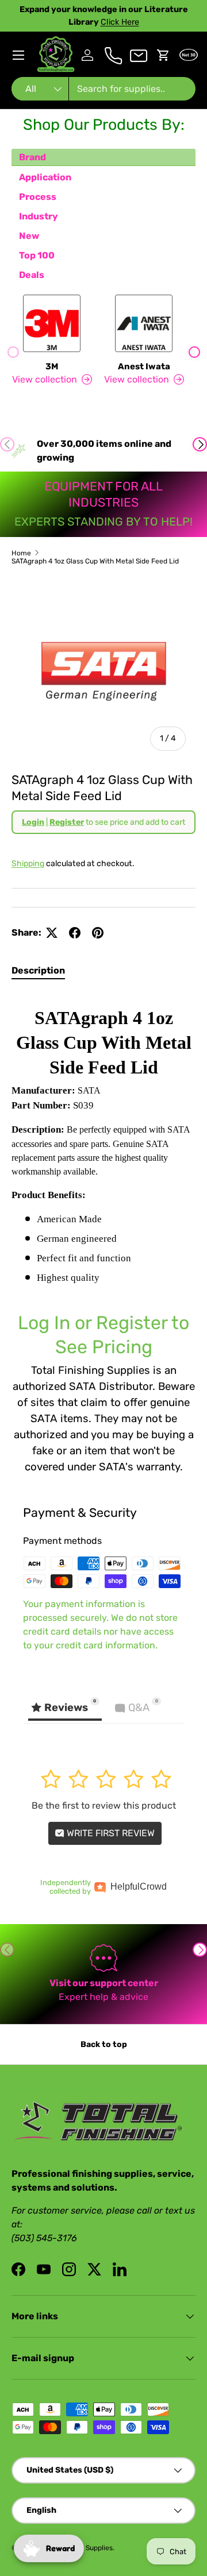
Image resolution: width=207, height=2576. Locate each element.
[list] (103, 669)
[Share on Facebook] (75, 933)
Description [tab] (38, 970)
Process (38, 197)
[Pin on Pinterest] (98, 933)
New (29, 236)
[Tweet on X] (52, 933)
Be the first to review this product (104, 1805)
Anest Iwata (144, 366)
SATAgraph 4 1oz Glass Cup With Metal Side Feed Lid (95, 561)
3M (52, 366)
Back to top (104, 2044)
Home (21, 553)
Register (67, 822)
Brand (32, 157)
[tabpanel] (103, 1233)
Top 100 (37, 255)
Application (45, 177)
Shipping (28, 864)
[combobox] (103, 89)
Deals (32, 275)
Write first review (110, 1833)
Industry (39, 216)
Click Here (120, 22)
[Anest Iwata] (144, 323)
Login (33, 822)
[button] (163, 55)
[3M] (52, 323)
